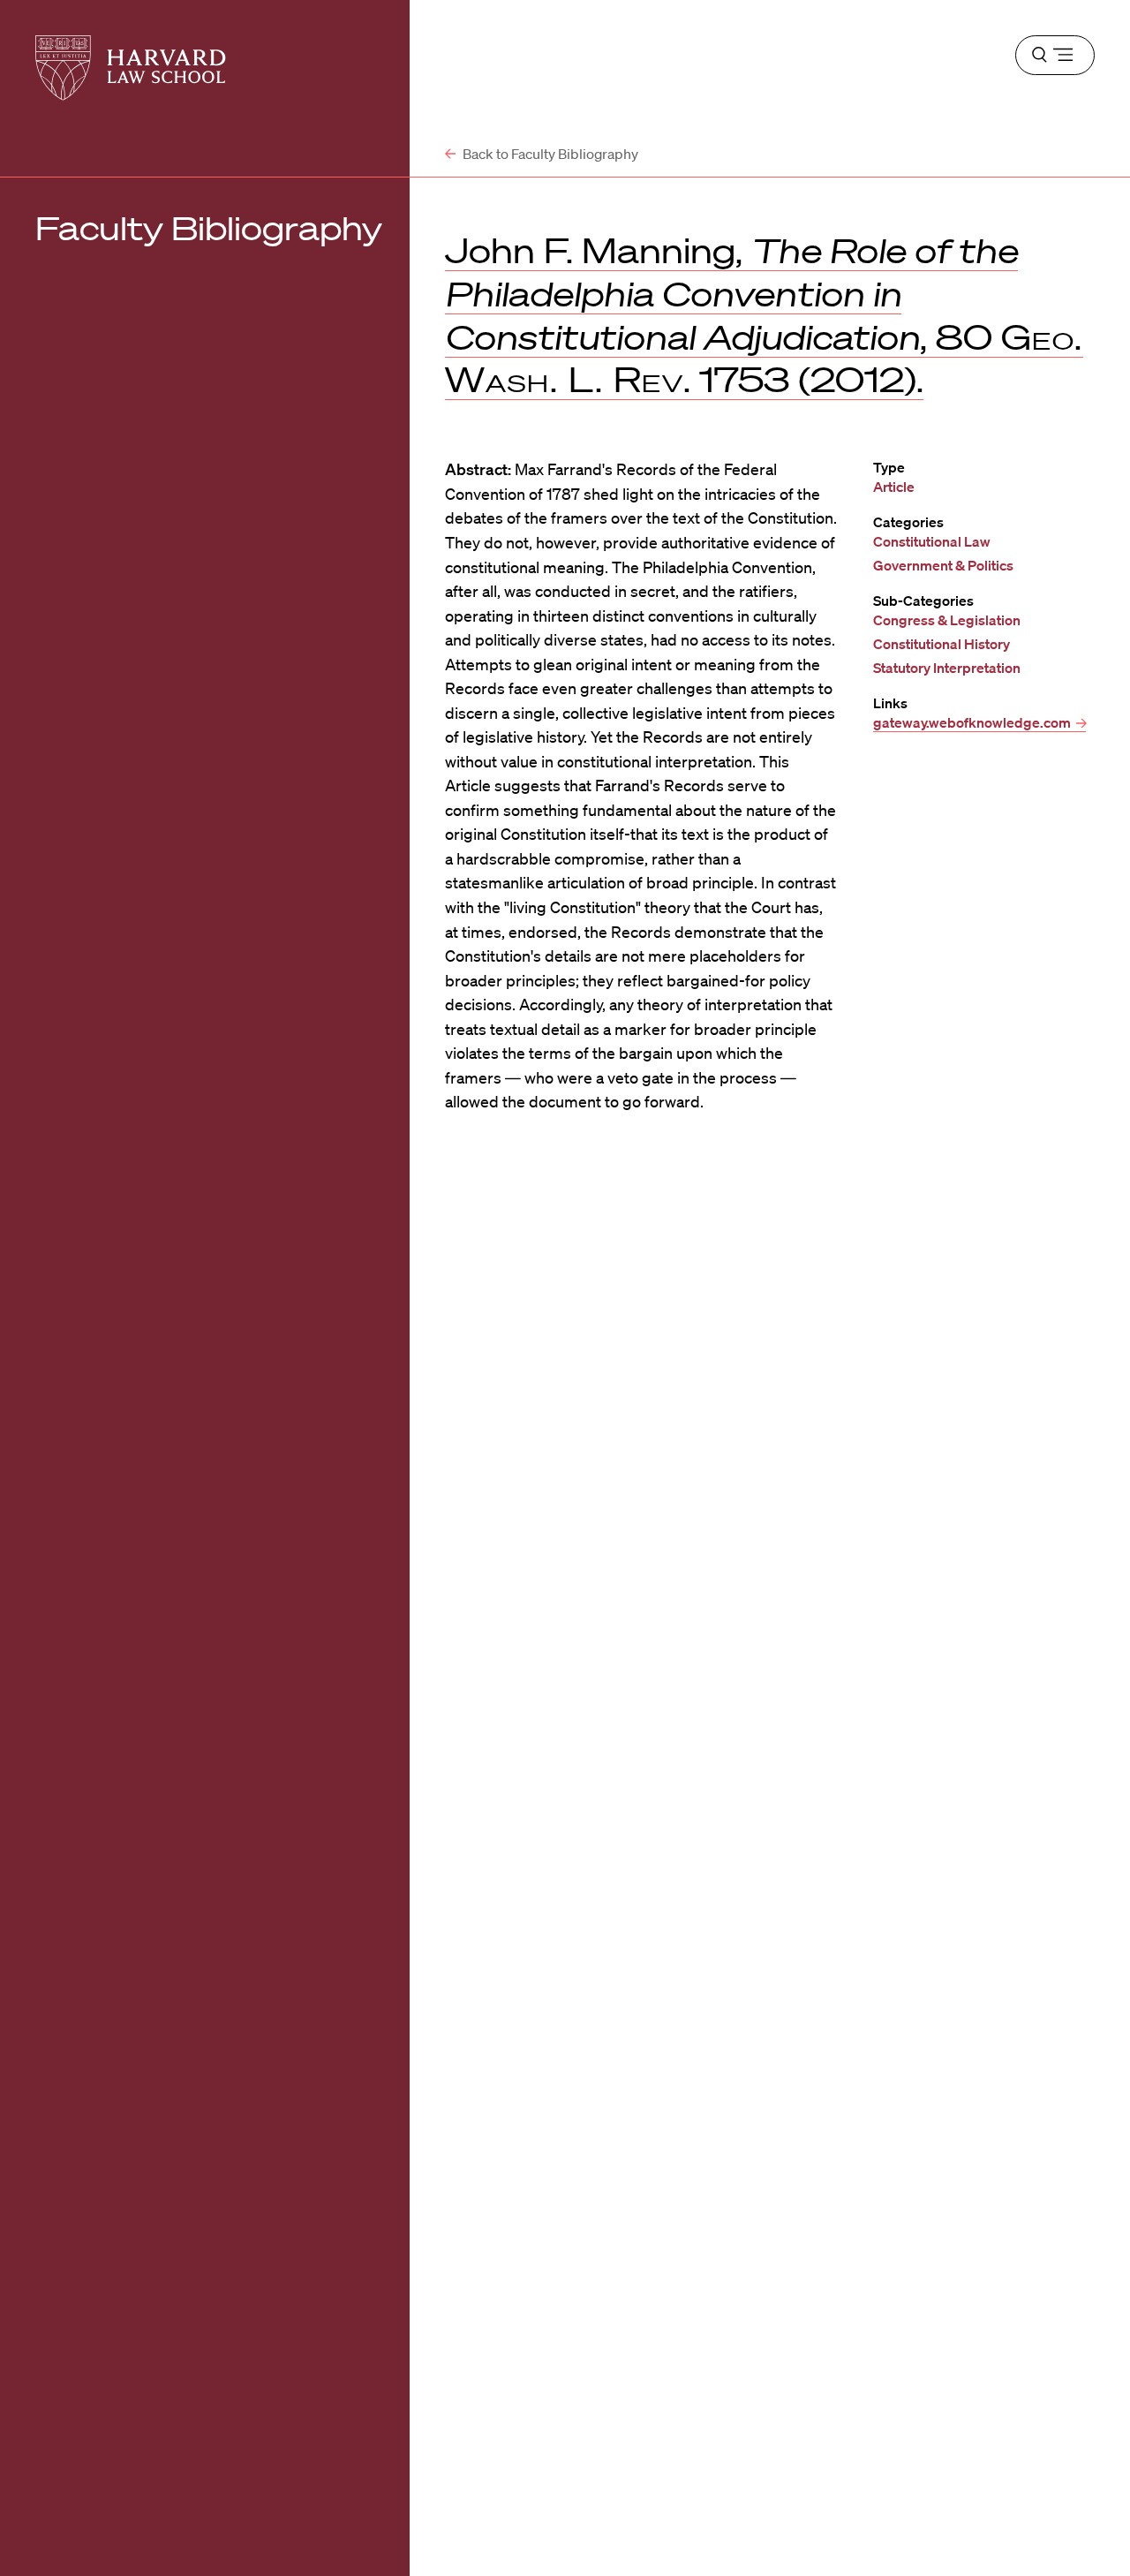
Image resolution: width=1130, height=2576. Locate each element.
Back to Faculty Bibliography (549, 154)
